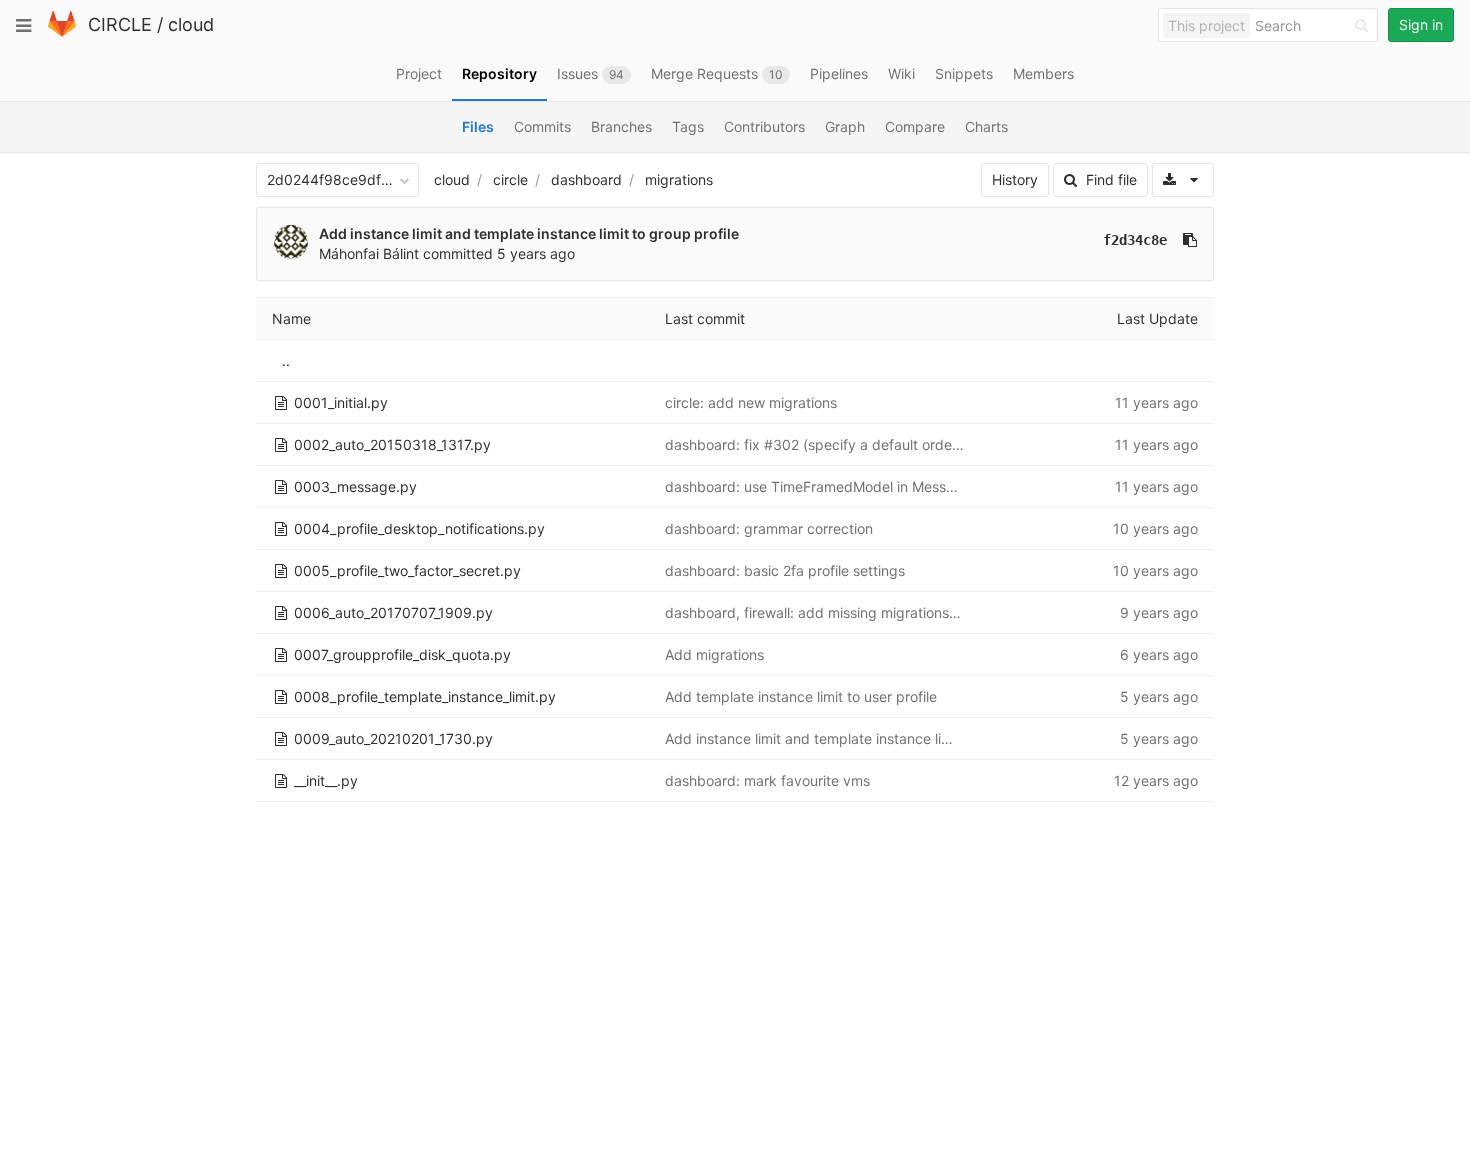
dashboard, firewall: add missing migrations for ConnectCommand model (903, 612)
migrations (679, 179)
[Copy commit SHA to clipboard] (1190, 240)
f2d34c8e (1135, 240)
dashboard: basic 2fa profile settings (785, 570)
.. (286, 360)
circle (510, 179)
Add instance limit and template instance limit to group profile (529, 233)
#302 (781, 444)
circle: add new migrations (751, 402)
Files (478, 126)
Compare (915, 126)
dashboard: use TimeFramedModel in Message (818, 486)
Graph (845, 126)
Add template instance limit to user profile (801, 696)
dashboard (586, 179)
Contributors (764, 126)
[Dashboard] (62, 32)
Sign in (1421, 24)
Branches (621, 126)
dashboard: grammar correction (769, 528)
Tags (688, 126)
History (1015, 179)
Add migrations (714, 654)
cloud (191, 24)
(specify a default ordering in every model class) (959, 444)
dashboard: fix (714, 444)
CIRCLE (120, 24)
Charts (986, 126)
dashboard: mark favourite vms (767, 780)
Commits (542, 126)
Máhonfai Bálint (369, 253)
